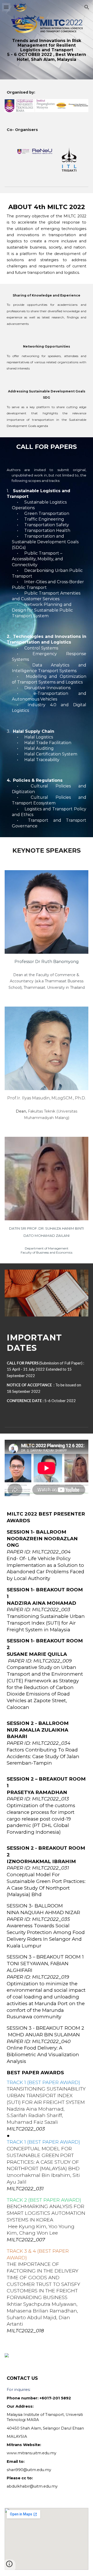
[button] (6, 7)
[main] (47, 50)
